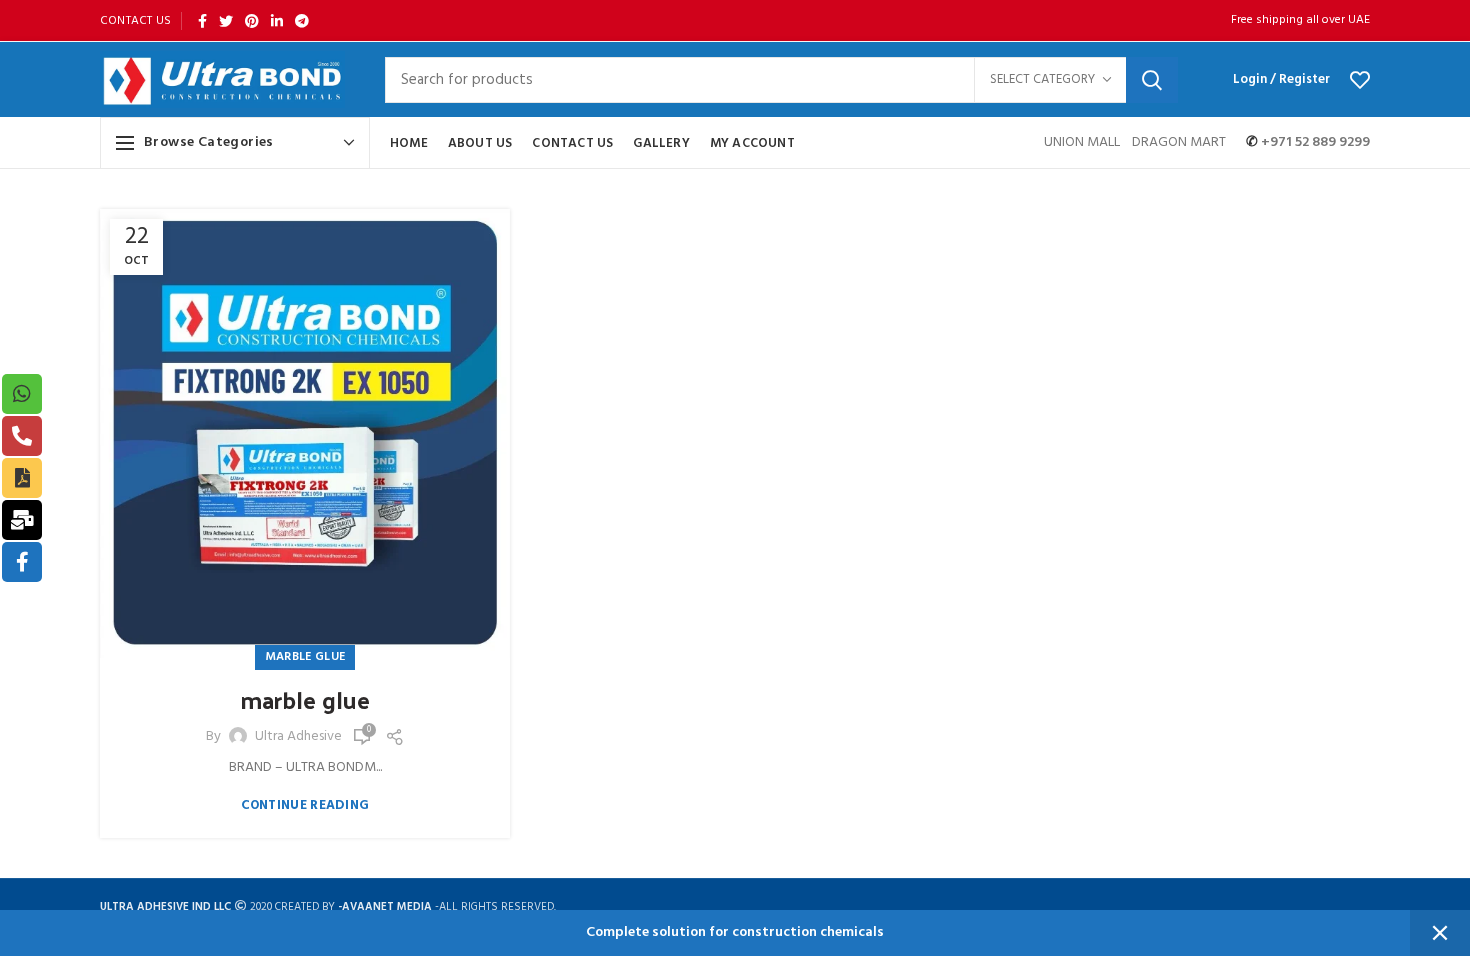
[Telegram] (302, 21)
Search (1152, 80)
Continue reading (305, 805)
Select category (1042, 79)
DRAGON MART (1179, 142)
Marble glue (305, 657)
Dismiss (1440, 933)
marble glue (305, 700)
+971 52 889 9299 (1314, 142)
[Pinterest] (252, 21)
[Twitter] (226, 21)
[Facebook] (202, 21)
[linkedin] (277, 21)
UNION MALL (1083, 142)
